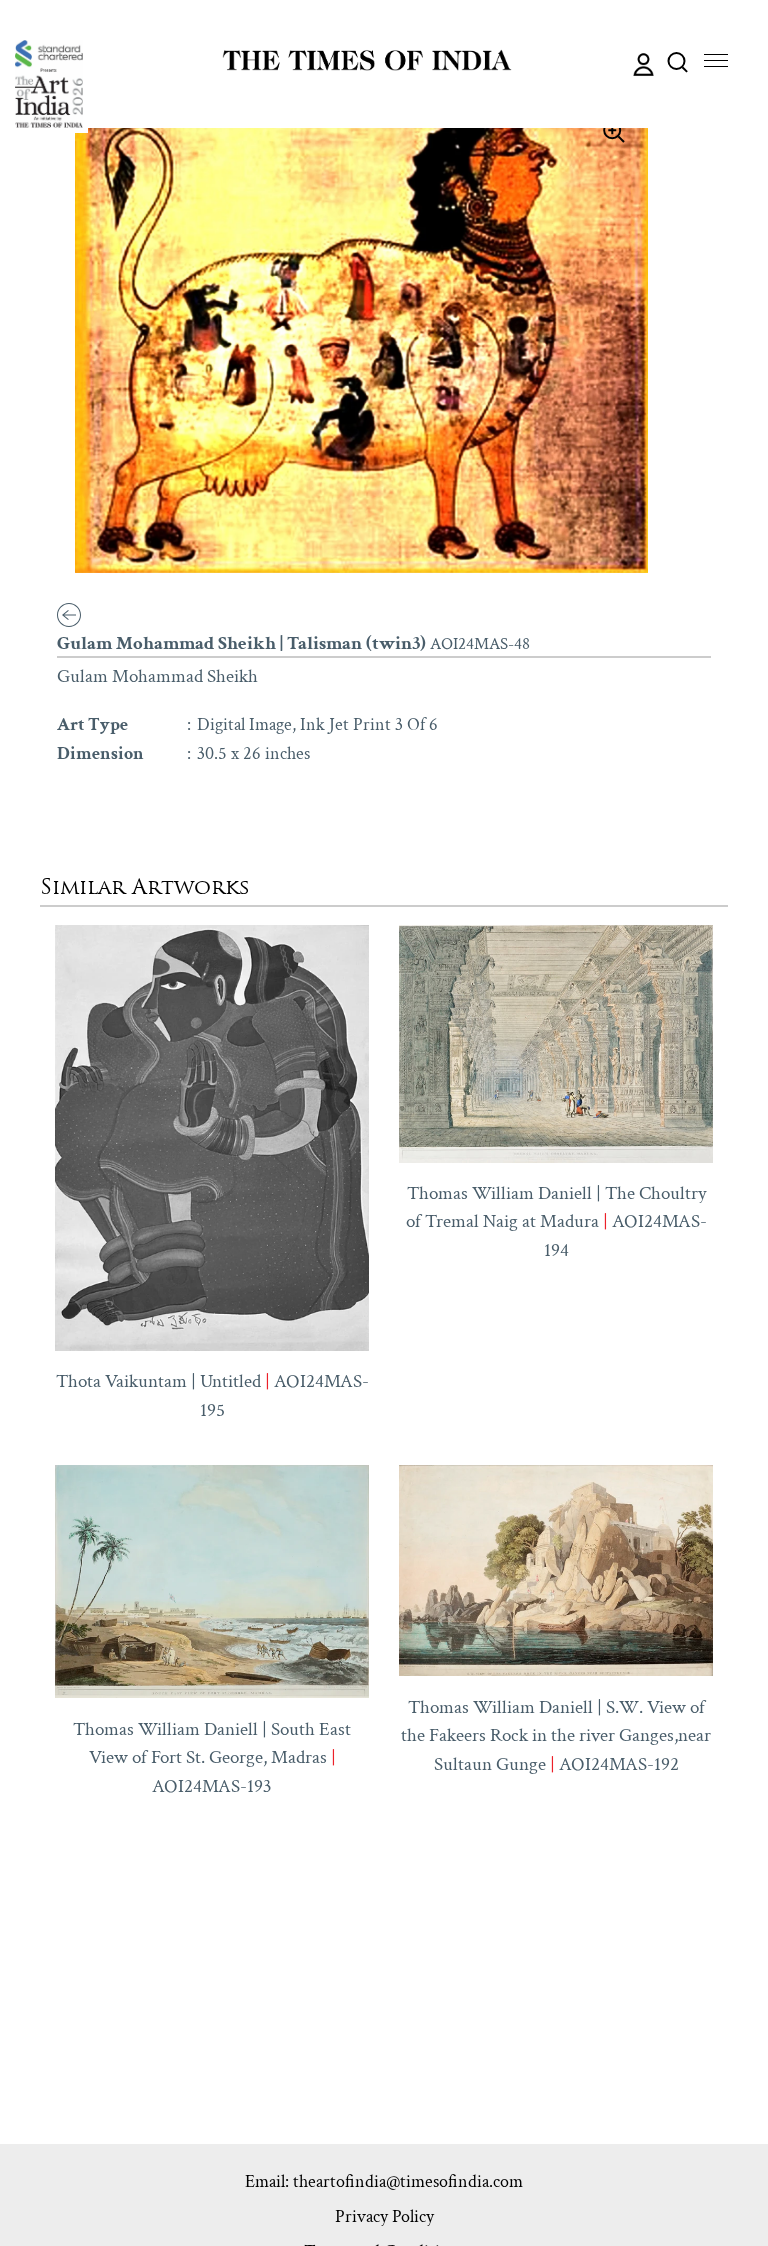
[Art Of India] (49, 84)
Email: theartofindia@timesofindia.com (384, 2181)
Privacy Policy (384, 2216)
